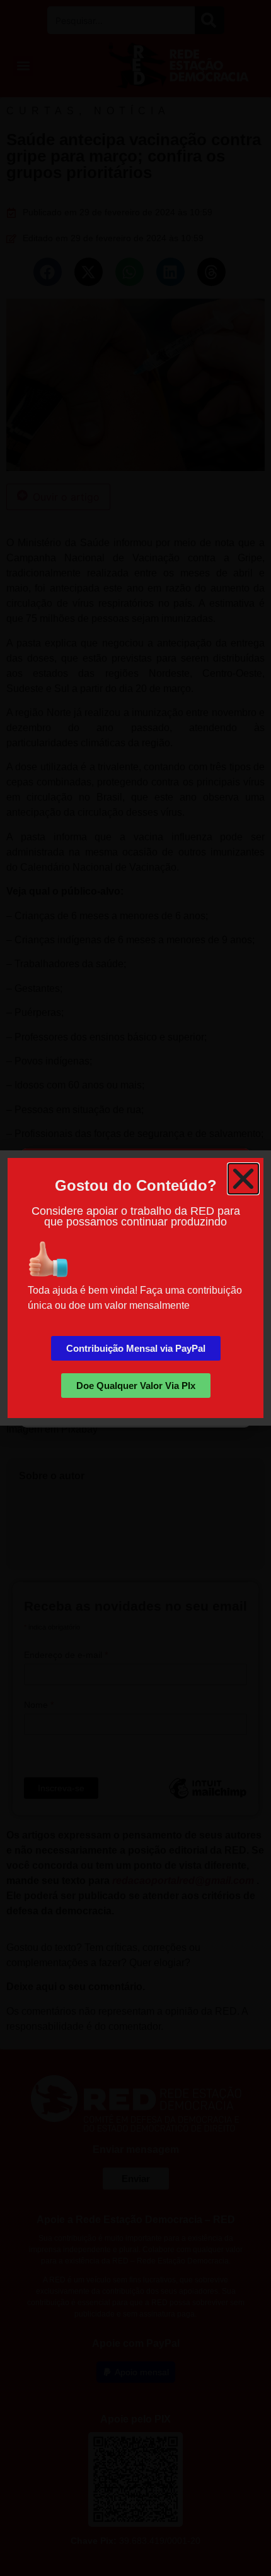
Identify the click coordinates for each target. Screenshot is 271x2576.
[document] (135, 1288)
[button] (243, 1179)
